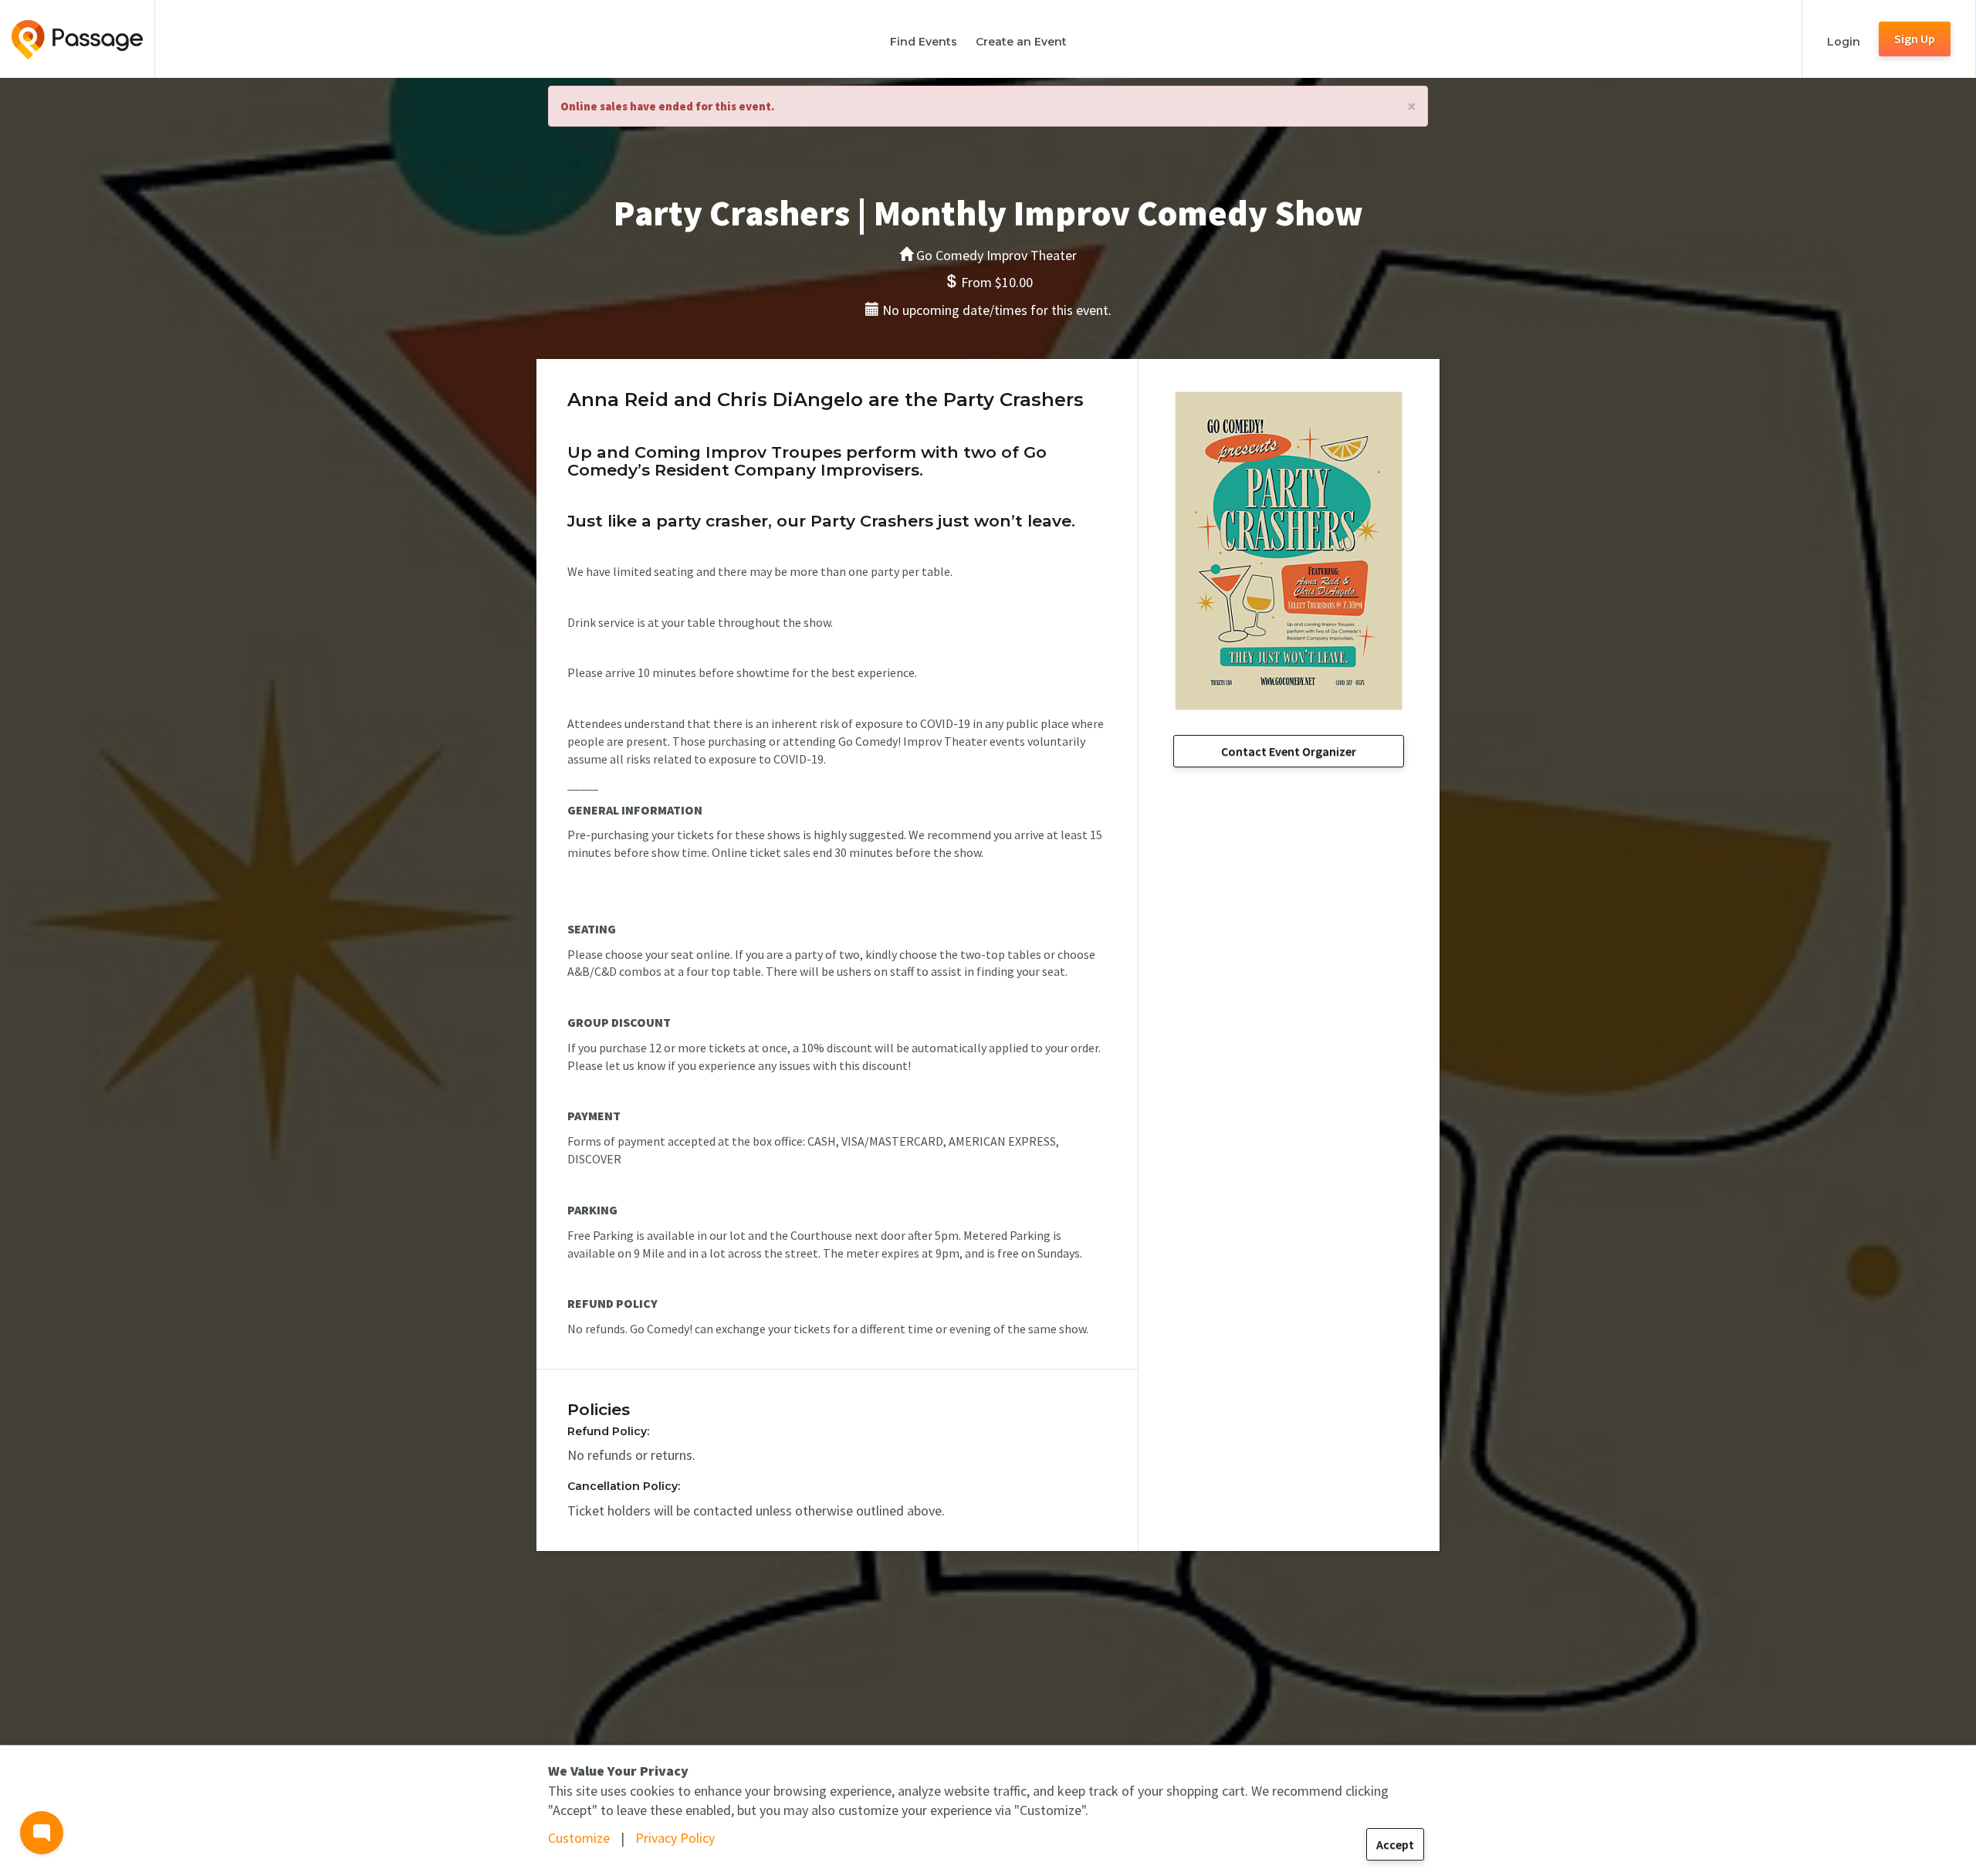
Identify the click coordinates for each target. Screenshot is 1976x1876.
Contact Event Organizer (1289, 751)
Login (1844, 42)
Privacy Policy (675, 1838)
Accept (1395, 1844)
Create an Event (1021, 42)
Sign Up (1915, 39)
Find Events (924, 42)
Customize (579, 1838)
